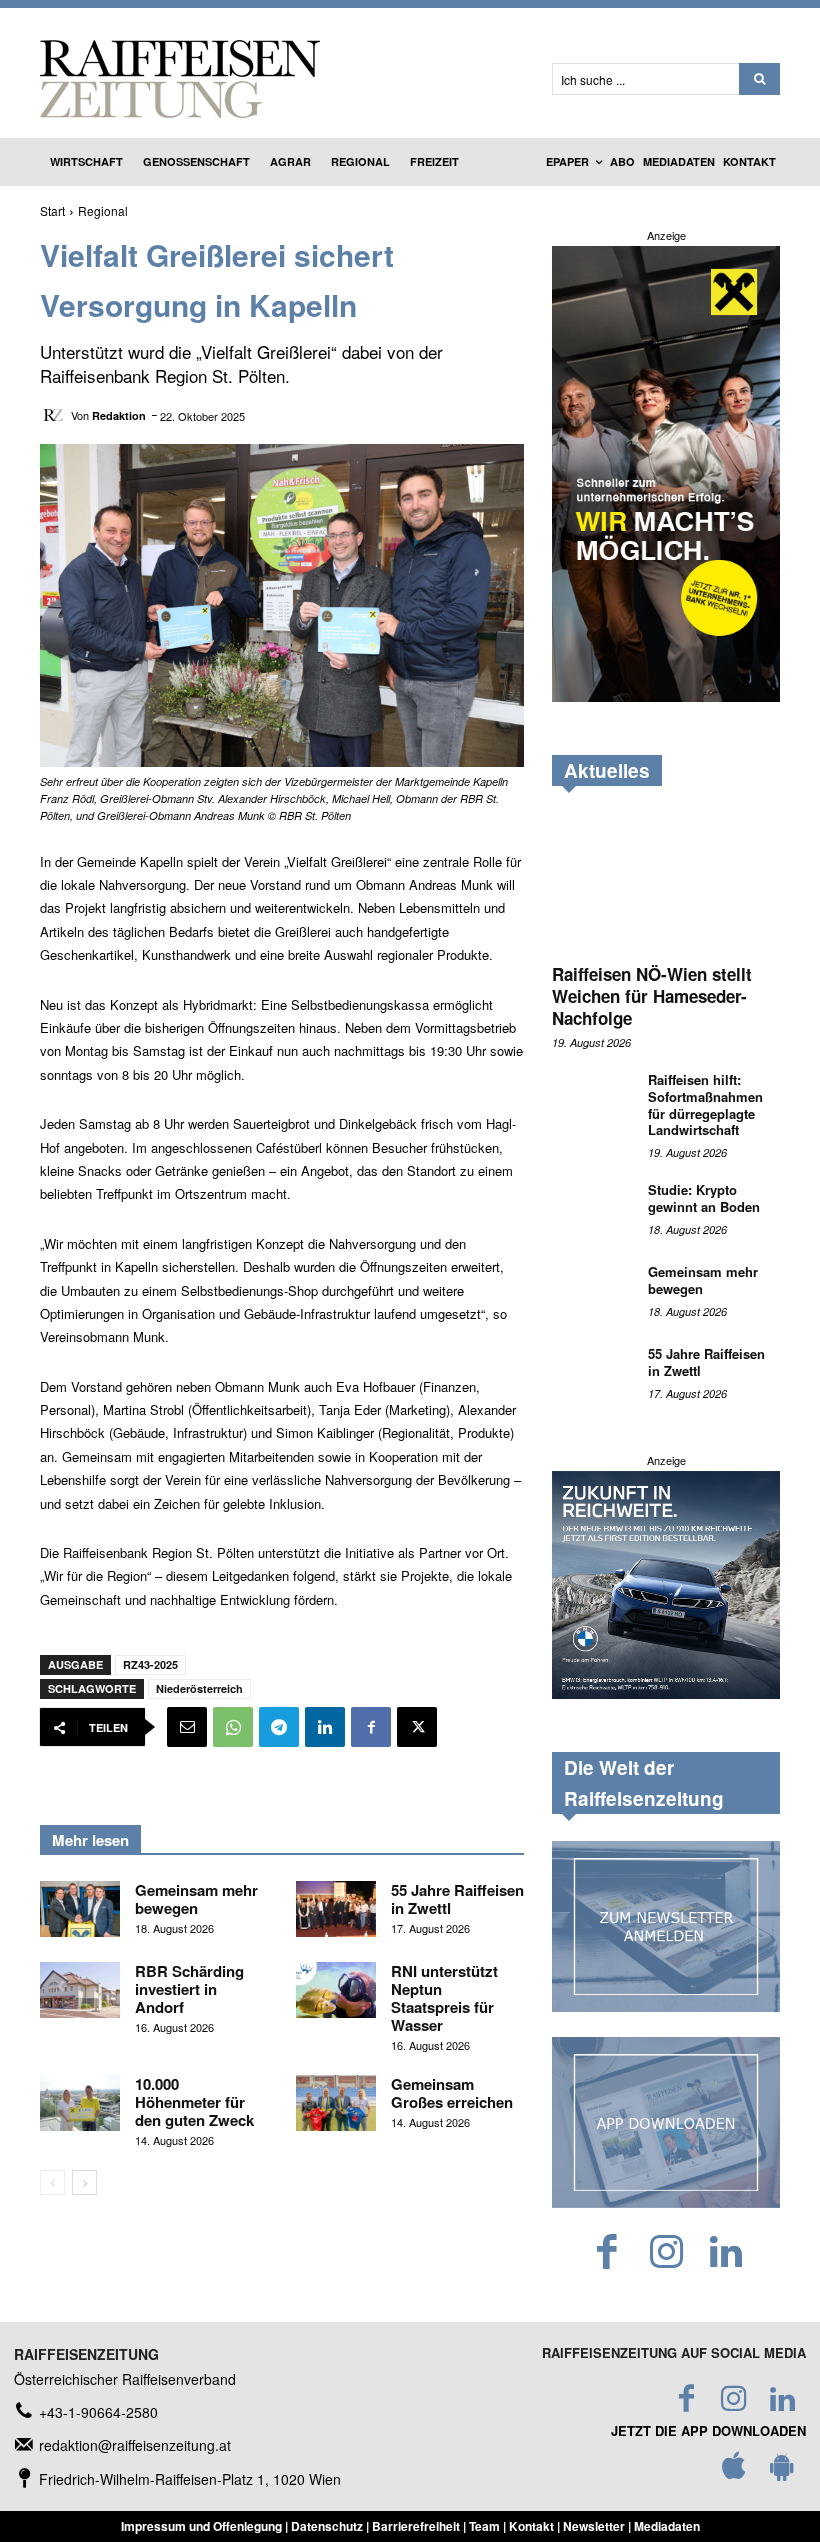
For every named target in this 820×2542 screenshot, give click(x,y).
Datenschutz (327, 2526)
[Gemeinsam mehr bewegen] (80, 1909)
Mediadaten (667, 2526)
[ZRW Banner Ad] (666, 696)
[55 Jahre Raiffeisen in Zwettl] (336, 1909)
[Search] (759, 79)
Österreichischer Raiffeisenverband (125, 2379)
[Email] (187, 1727)
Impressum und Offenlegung (201, 2526)
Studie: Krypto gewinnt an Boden (704, 1198)
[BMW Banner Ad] (666, 1693)
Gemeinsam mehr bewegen (196, 1899)
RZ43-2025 (150, 1664)
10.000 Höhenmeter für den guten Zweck (194, 2102)
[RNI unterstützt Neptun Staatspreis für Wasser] (336, 1990)
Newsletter (594, 2526)
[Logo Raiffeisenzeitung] (282, 79)
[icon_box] (86, 2412)
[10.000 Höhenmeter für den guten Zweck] (80, 2103)
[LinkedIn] (725, 2252)
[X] (417, 1727)
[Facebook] (371, 1727)
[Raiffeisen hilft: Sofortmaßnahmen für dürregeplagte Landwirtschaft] (592, 1100)
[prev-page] (52, 2182)
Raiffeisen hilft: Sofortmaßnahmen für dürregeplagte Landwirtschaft (705, 1105)
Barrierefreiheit (416, 2526)
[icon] (734, 2471)
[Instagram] (666, 2252)
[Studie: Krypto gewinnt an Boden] (592, 1210)
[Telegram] (279, 1727)
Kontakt (531, 2526)
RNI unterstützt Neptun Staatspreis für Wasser (444, 1998)
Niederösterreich (199, 1688)
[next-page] (84, 2182)
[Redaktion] (55, 415)
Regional (103, 210)
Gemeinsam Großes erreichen (454, 2093)
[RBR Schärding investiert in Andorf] (80, 1990)
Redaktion (119, 415)
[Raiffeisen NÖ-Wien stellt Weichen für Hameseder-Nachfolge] (666, 881)
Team (484, 2526)
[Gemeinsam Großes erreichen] (336, 2103)
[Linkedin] (325, 1727)
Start (52, 210)
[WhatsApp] (233, 1727)
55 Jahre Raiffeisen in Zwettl (457, 1899)
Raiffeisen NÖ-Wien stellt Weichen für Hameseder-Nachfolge (652, 996)
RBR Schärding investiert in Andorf (189, 1989)
